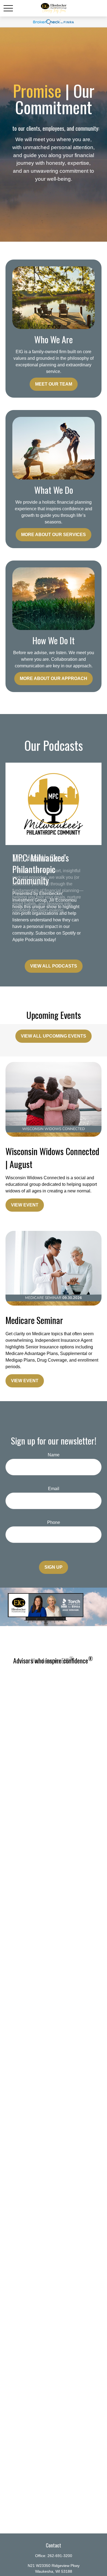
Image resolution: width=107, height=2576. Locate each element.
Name (54, 1455)
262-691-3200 (60, 2556)
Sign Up (54, 1567)
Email (54, 1489)
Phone (54, 1522)
